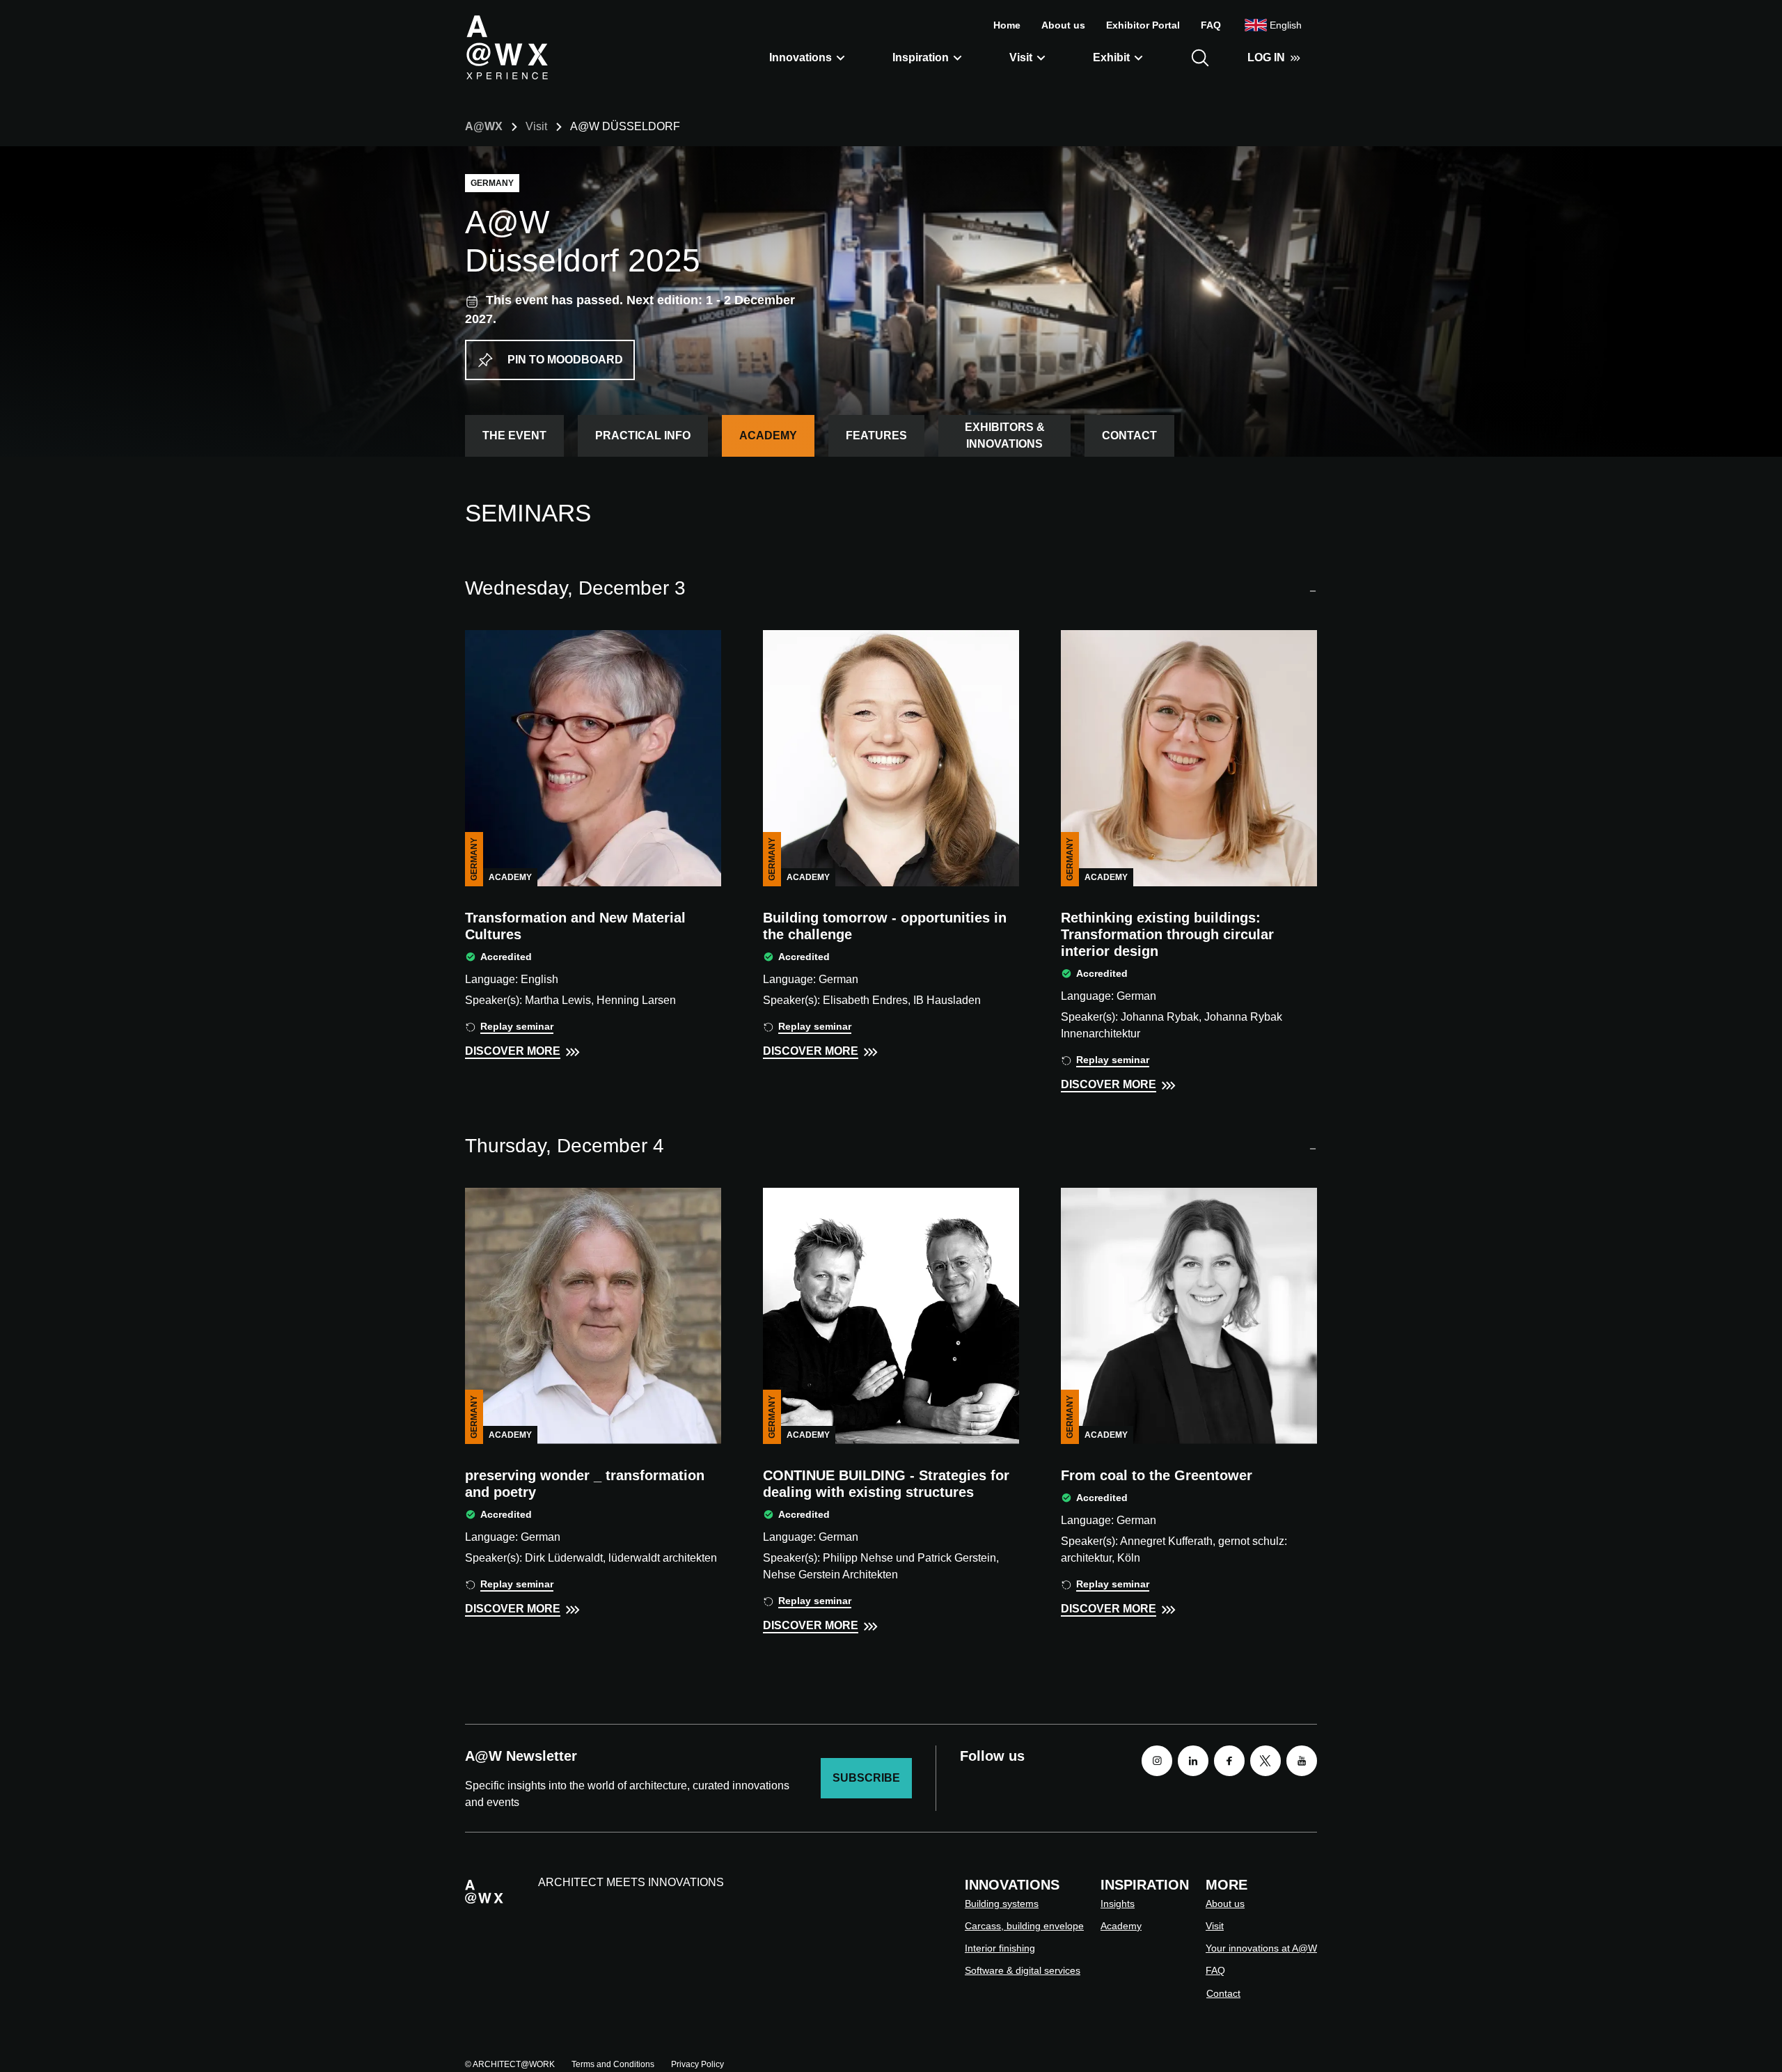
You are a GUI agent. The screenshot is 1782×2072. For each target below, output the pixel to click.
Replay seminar (517, 1026)
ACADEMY (768, 435)
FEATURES (876, 435)
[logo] (507, 47)
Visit (1021, 57)
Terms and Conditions (613, 2064)
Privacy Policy (697, 2064)
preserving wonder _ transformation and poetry (585, 1484)
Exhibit (1111, 57)
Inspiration (921, 57)
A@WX (484, 126)
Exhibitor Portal (1143, 25)
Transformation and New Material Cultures (575, 926)
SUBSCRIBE (866, 1778)
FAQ (1211, 25)
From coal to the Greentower (1157, 1475)
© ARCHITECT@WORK (510, 2064)
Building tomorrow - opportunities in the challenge (885, 926)
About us (1063, 25)
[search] (1200, 58)
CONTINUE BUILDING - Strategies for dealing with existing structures (886, 1484)
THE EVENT (514, 435)
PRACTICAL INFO (643, 435)
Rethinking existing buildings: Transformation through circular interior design (1167, 934)
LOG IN (1266, 57)
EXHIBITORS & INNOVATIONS (1005, 435)
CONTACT (1129, 435)
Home (1007, 25)
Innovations (801, 57)
